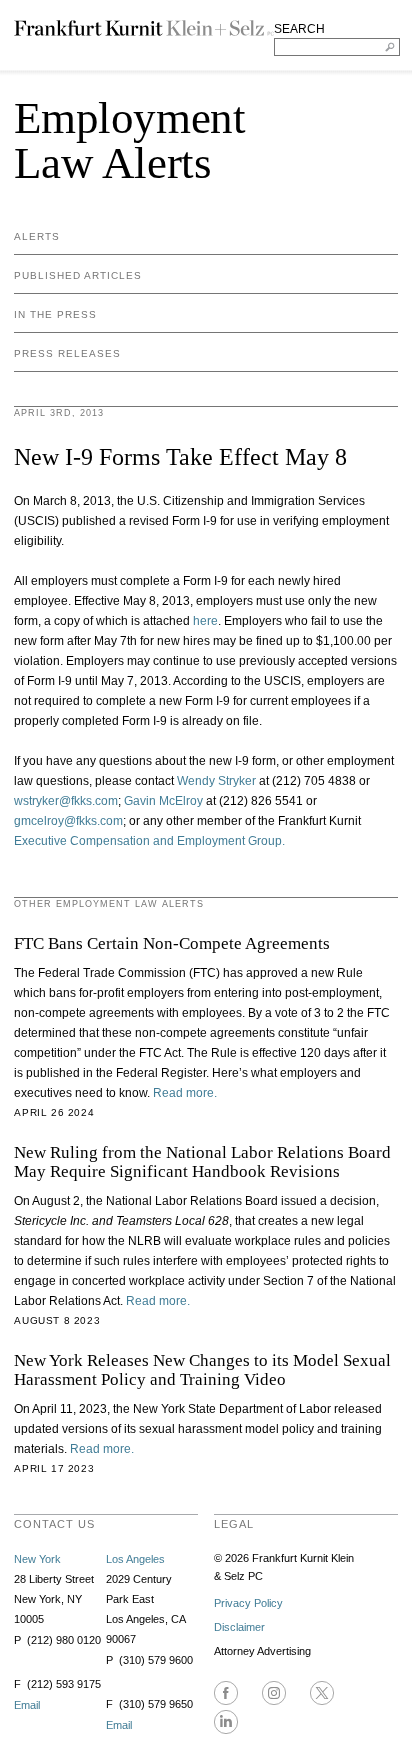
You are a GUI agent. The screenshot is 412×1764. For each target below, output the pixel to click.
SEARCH (299, 29)
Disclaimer (239, 1627)
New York (37, 1559)
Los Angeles (135, 1559)
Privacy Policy (248, 1603)
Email (27, 1705)
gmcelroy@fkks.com (68, 821)
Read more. (185, 1093)
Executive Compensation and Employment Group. (149, 841)
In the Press (55, 314)
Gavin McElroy (163, 801)
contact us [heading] (54, 1524)
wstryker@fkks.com (66, 801)
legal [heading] (234, 1524)
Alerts (37, 236)
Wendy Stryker (215, 781)
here (205, 621)
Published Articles (78, 275)
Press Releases (67, 353)
